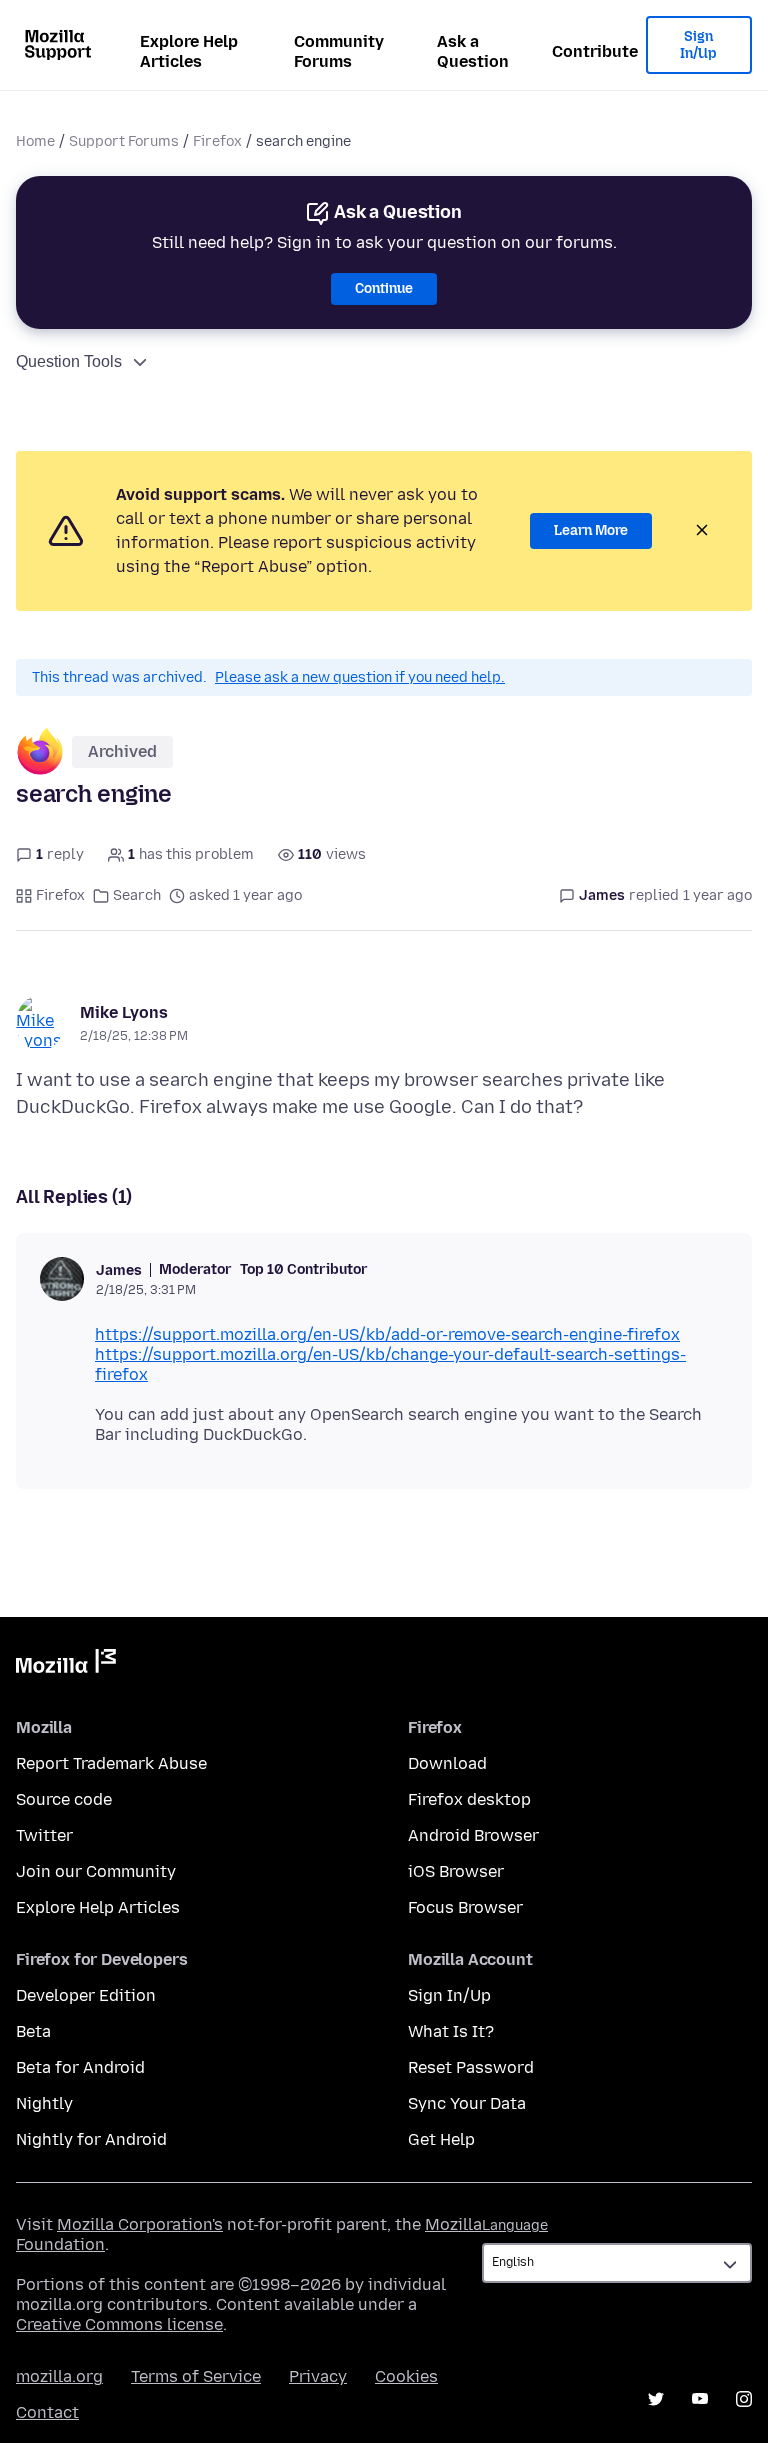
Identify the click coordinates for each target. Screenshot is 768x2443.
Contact (47, 2412)
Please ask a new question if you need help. (360, 677)
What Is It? (451, 2031)
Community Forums (339, 51)
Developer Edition (86, 1995)
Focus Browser (465, 1907)
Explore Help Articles (189, 51)
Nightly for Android (91, 2139)
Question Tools (69, 361)
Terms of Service (196, 2376)
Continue (384, 288)
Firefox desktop (469, 1799)
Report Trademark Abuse (111, 1763)
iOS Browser (456, 1871)
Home (35, 141)
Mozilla (66, 1665)
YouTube (700, 2399)
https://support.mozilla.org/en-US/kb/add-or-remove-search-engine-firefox (387, 1334)
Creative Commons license (119, 2324)
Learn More (591, 530)
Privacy (318, 2376)
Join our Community (96, 1871)
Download (447, 1763)
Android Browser (473, 1835)
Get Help (441, 2139)
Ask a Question (473, 51)
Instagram (744, 2399)
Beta (33, 2031)
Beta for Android (80, 2067)
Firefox (217, 141)
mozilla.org (59, 2376)
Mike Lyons (124, 1012)
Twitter (44, 1835)
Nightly (44, 2103)
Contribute (595, 51)
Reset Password (471, 2067)
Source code (64, 1799)
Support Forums (124, 141)
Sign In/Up (698, 45)
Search (137, 895)
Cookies (406, 2376)
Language (515, 2225)
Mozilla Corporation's (140, 2224)
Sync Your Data (467, 2103)
